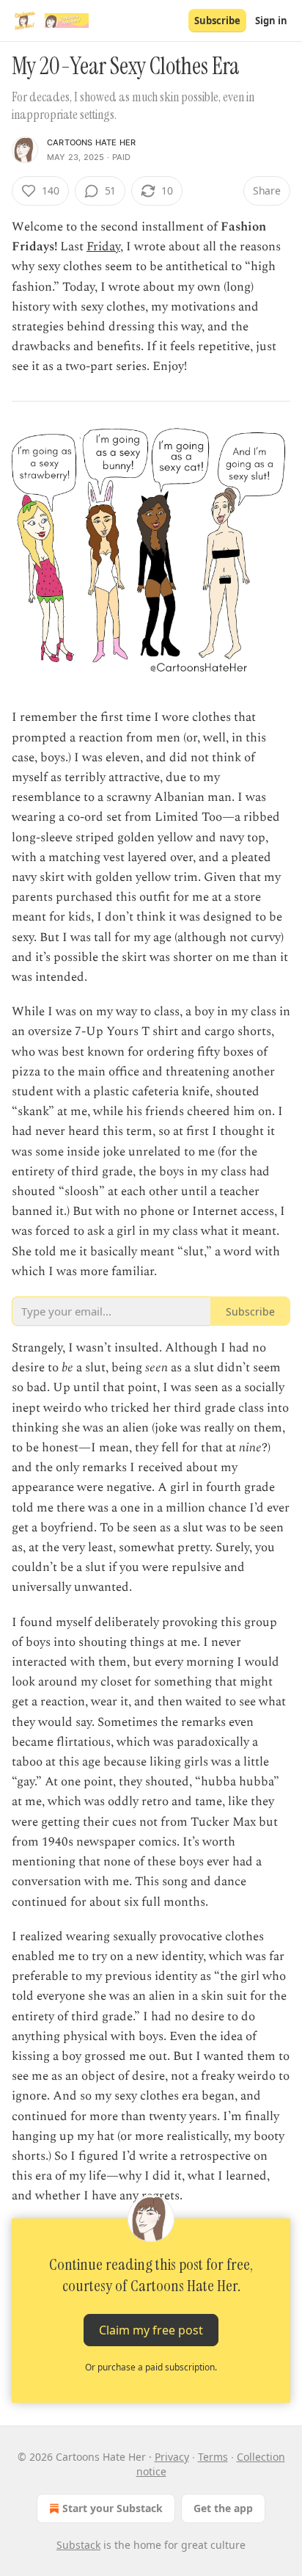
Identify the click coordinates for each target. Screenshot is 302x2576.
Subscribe (217, 21)
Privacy (172, 2457)
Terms (213, 2457)
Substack (78, 2545)
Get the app (223, 2508)
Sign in (271, 21)
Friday (103, 247)
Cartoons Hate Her (91, 142)
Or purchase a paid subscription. (151, 2367)
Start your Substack (113, 2508)
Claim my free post (151, 2329)
